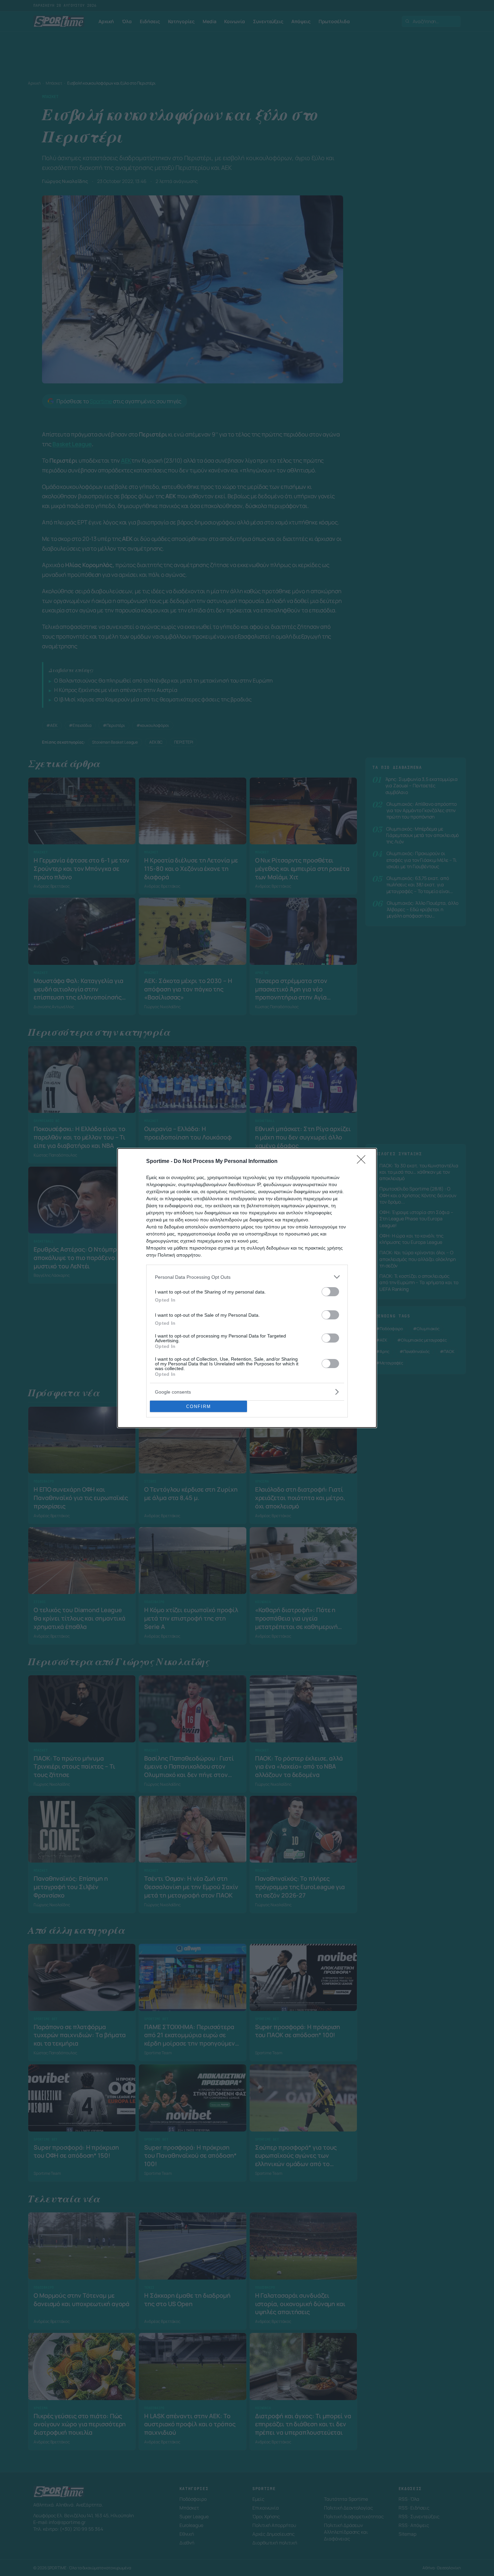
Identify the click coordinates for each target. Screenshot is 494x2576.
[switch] (330, 1292)
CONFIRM (199, 1407)
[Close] (363, 1162)
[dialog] (247, 1288)
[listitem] (247, 1277)
